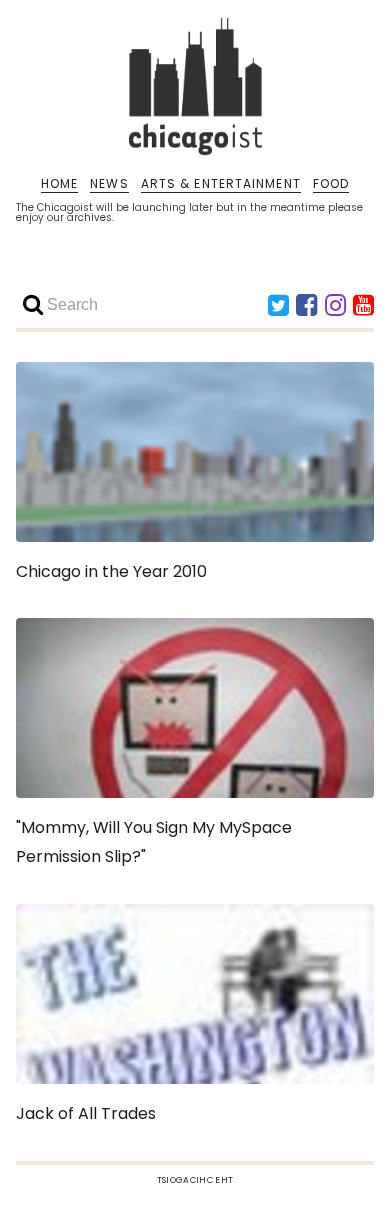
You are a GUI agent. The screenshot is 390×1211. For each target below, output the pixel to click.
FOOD (331, 184)
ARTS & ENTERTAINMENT (221, 184)
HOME (59, 184)
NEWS (109, 184)
